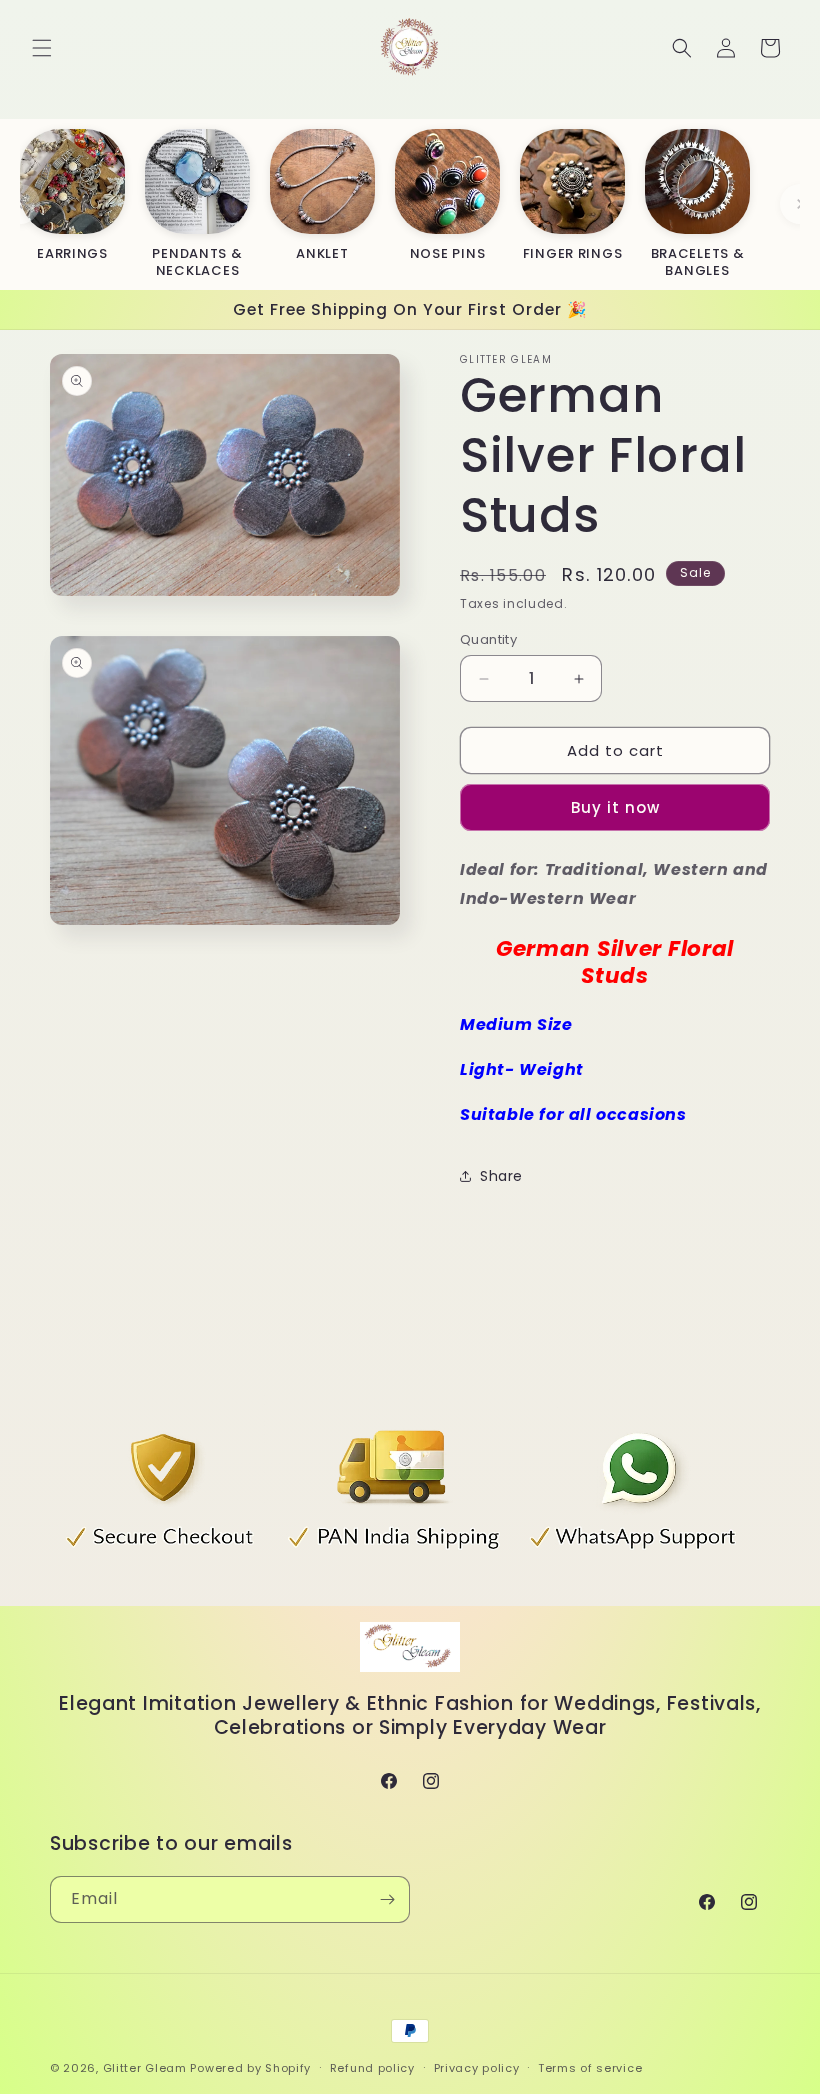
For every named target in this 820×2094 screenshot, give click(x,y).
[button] (42, 48)
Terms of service (590, 2068)
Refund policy (372, 2068)
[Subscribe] (387, 1899)
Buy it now (615, 807)
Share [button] (501, 1176)
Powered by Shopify (250, 2068)
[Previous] (20, 204)
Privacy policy (477, 2068)
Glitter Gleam (145, 2068)
